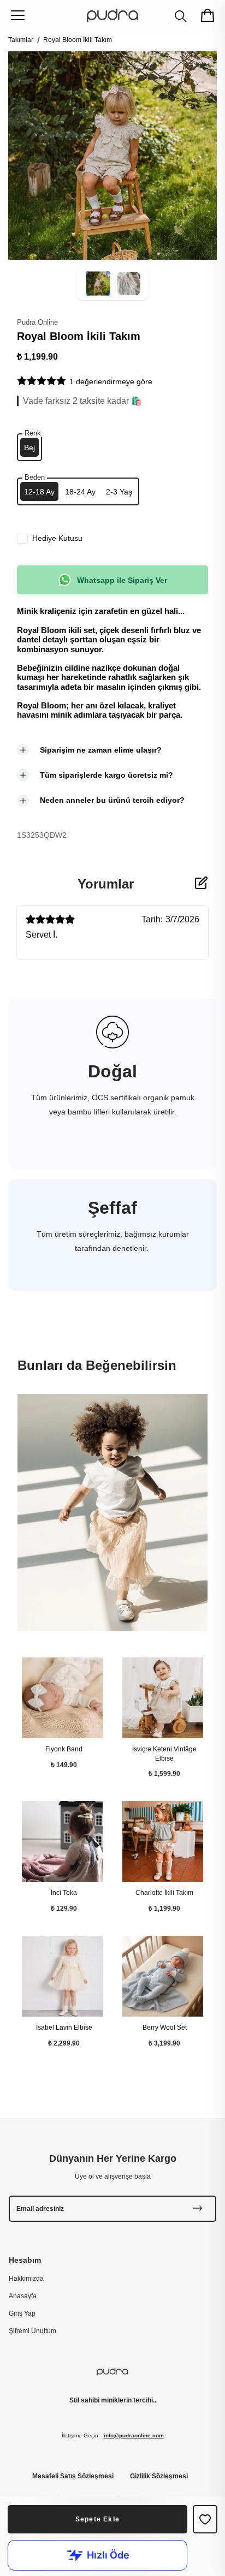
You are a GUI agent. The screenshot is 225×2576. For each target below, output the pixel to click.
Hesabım (25, 2259)
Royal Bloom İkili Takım (78, 40)
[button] (98, 293)
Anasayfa (23, 2295)
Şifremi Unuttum (32, 2331)
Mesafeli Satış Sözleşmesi (73, 2476)
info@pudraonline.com (134, 2435)
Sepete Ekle (97, 2519)
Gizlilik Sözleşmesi (159, 2476)
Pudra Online (37, 322)
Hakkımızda (26, 2278)
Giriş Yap (22, 2313)
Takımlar (21, 40)
